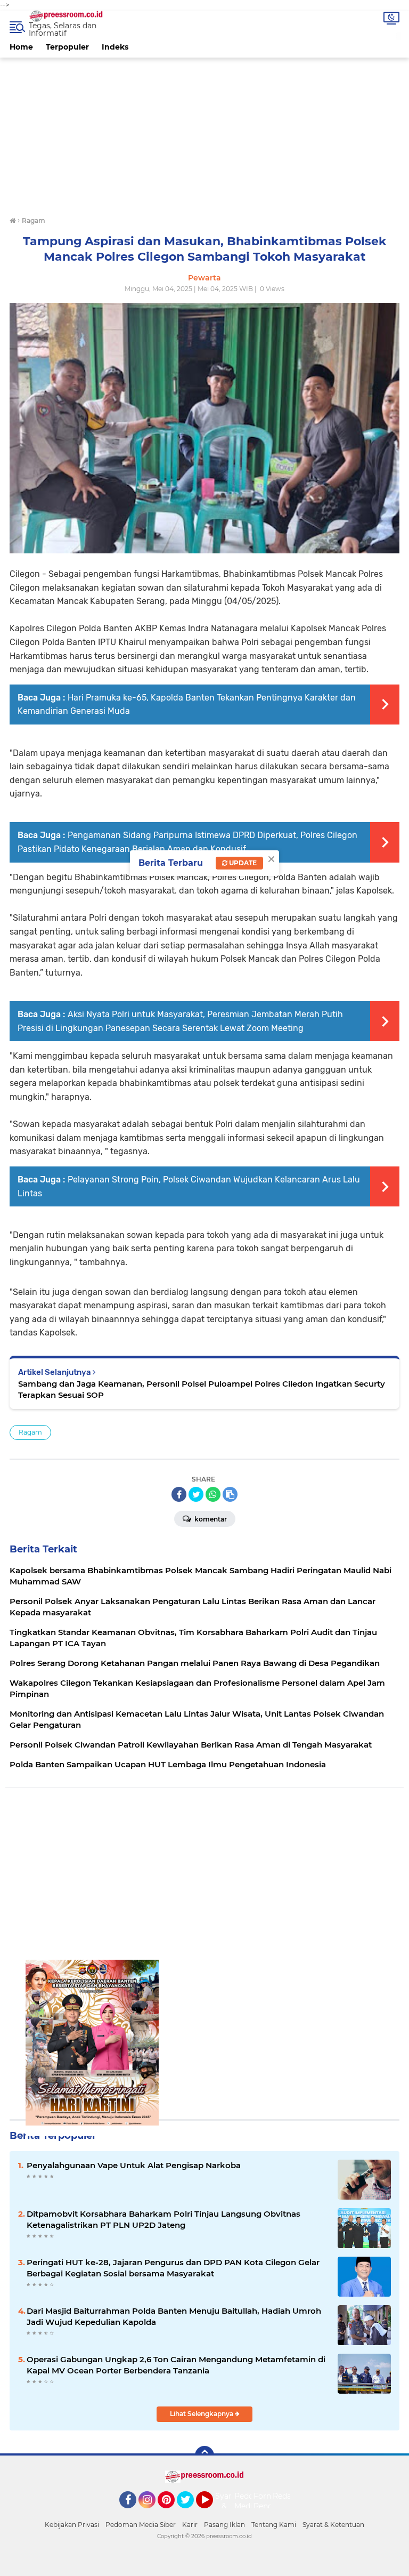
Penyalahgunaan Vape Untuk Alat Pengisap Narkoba (134, 2165)
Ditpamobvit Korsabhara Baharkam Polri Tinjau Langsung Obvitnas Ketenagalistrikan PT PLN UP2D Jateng (163, 2219)
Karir (190, 2525)
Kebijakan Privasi (72, 2525)
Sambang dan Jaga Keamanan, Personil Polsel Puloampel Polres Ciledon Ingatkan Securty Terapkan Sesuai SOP (202, 1389)
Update (242, 863)
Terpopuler (67, 47)
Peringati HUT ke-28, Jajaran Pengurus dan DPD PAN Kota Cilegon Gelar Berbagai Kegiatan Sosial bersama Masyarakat (173, 2268)
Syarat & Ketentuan (333, 2525)
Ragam (30, 1432)
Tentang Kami (274, 2525)
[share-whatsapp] (213, 1494)
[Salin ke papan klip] (230, 1494)
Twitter (190, 2513)
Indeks (115, 47)
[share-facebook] (179, 1494)
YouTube (212, 2513)
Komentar (210, 1519)
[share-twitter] (196, 1494)
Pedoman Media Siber (141, 2525)
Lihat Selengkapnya (202, 2414)
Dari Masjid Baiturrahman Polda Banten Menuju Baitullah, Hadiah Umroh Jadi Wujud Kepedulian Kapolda (174, 2316)
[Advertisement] (204, 132)
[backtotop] (204, 2456)
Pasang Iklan (224, 2525)
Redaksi (287, 2496)
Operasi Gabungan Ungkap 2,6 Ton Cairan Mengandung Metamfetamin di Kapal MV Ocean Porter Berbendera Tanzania (176, 2365)
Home (21, 47)
